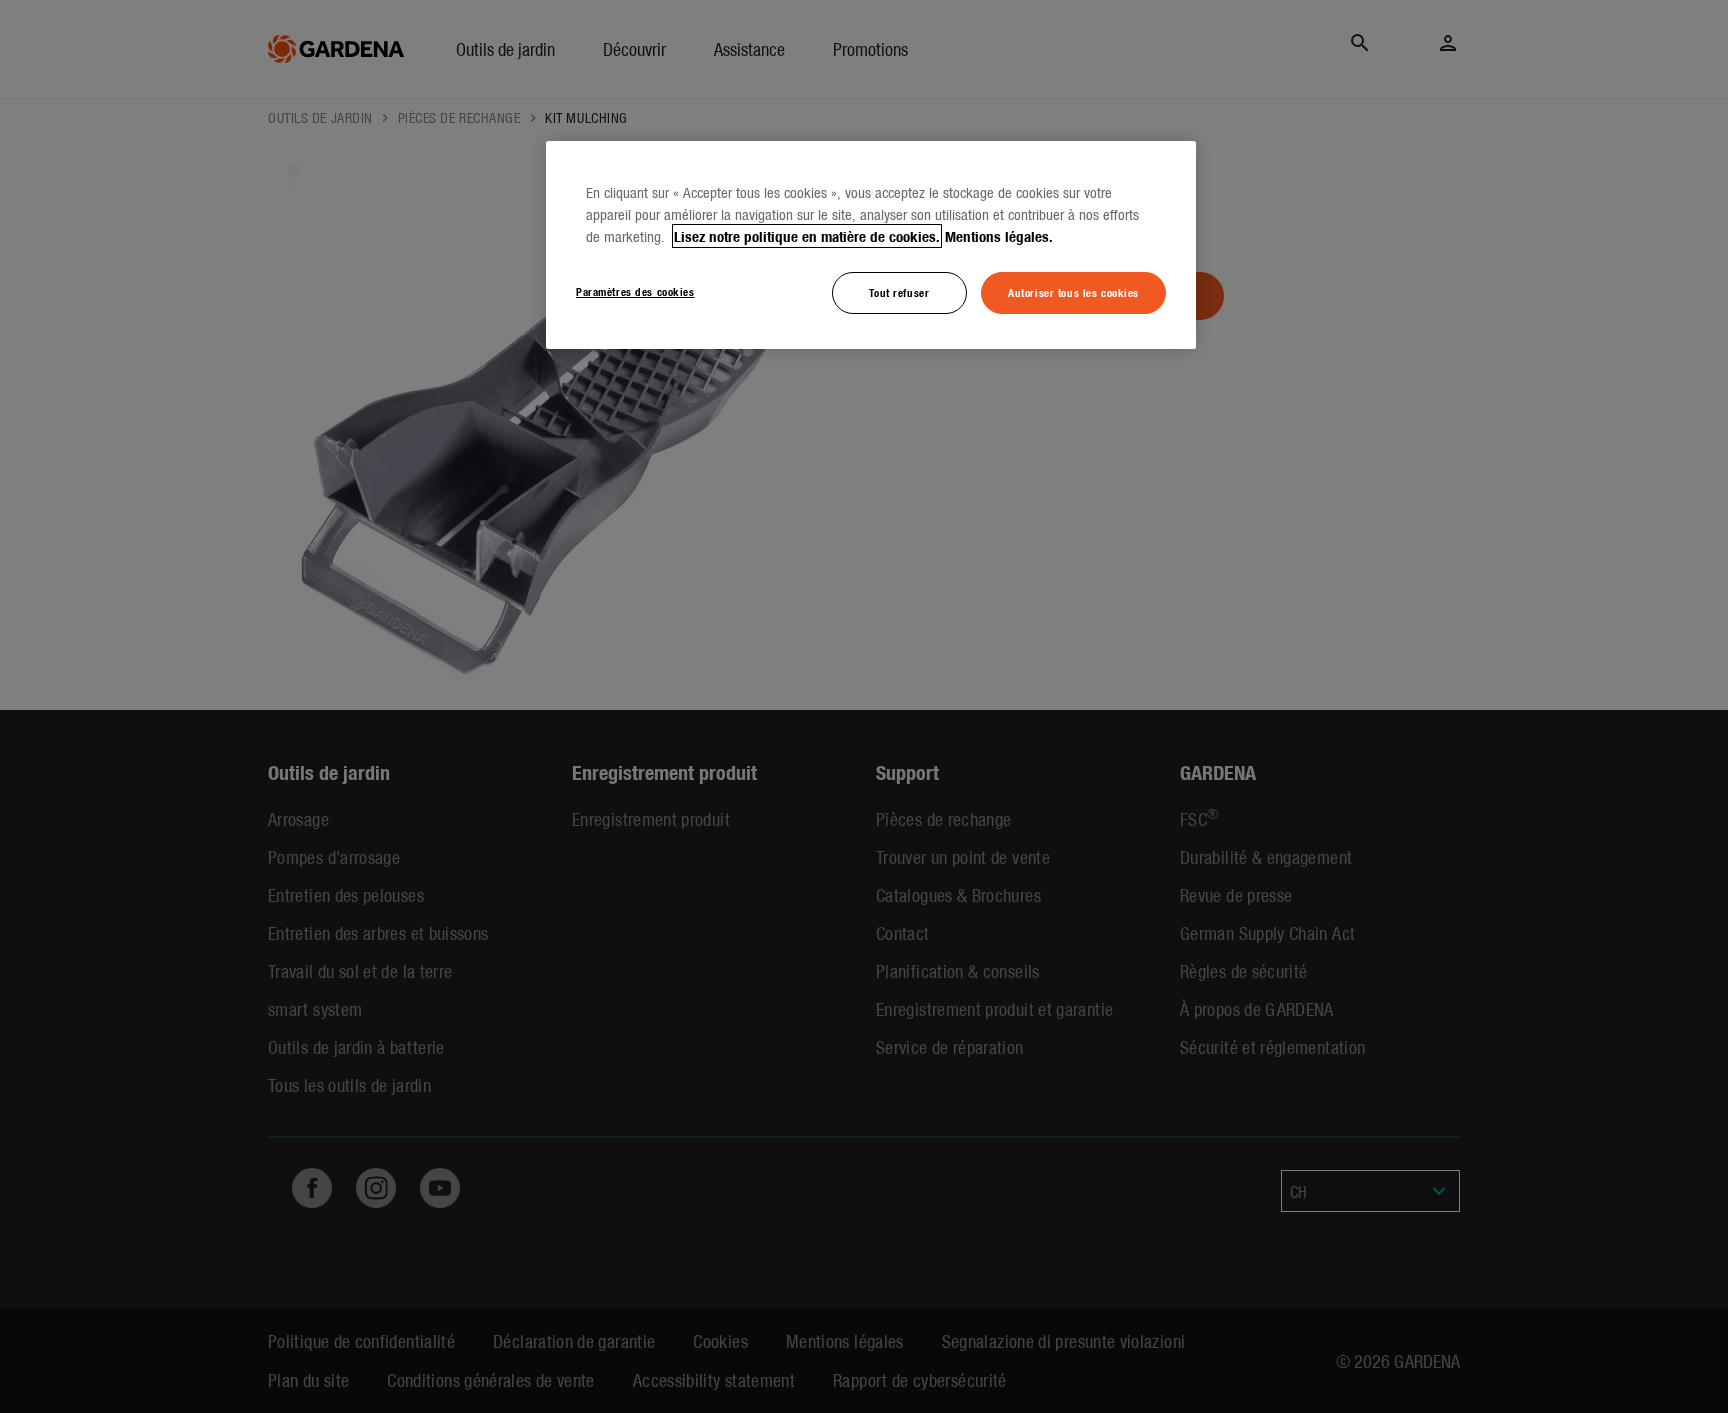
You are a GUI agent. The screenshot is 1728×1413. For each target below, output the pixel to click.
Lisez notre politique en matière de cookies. (807, 236)
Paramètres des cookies (635, 291)
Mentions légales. (999, 236)
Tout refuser (899, 292)
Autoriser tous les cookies (1073, 292)
